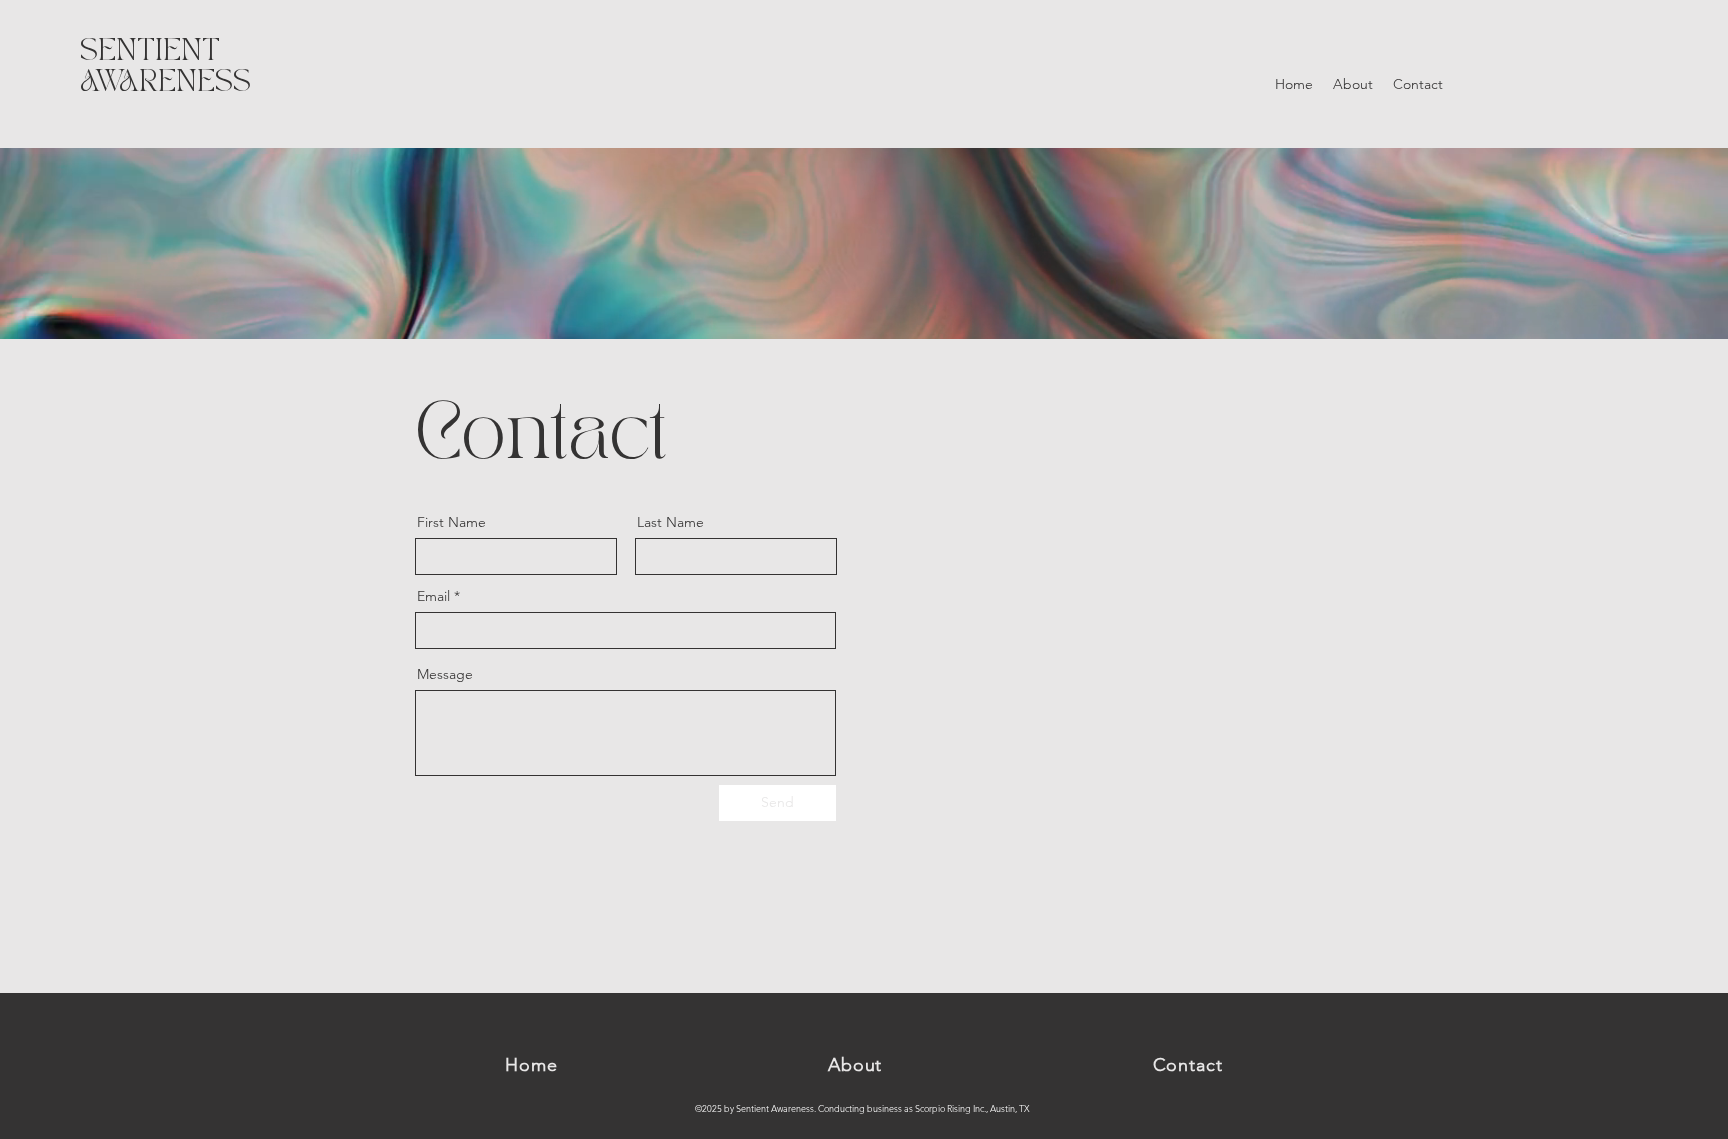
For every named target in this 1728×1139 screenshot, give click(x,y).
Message (445, 674)
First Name (451, 522)
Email (433, 596)
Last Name (670, 522)
